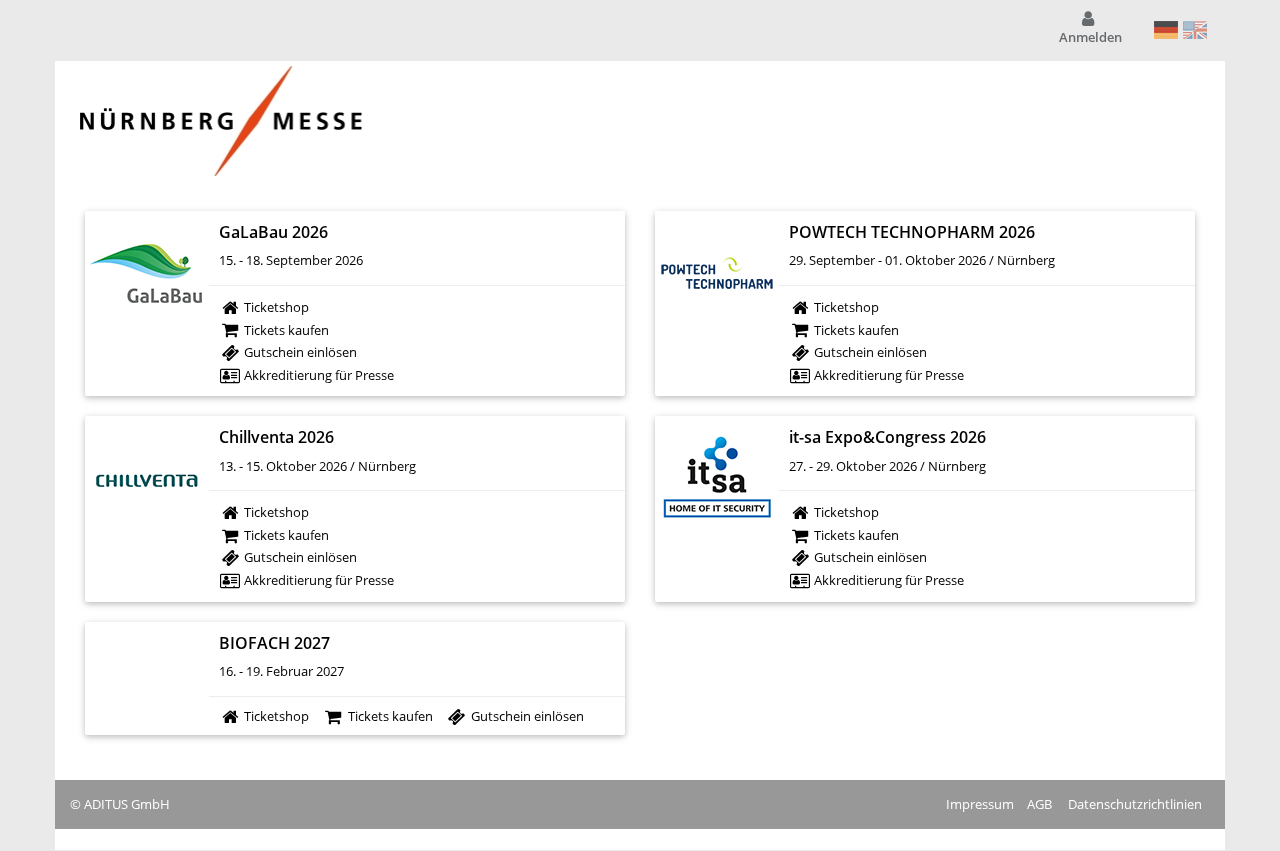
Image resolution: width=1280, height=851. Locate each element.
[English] (1195, 30)
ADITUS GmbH (127, 804)
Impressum (980, 804)
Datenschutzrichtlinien (1135, 804)
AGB (1039, 804)
